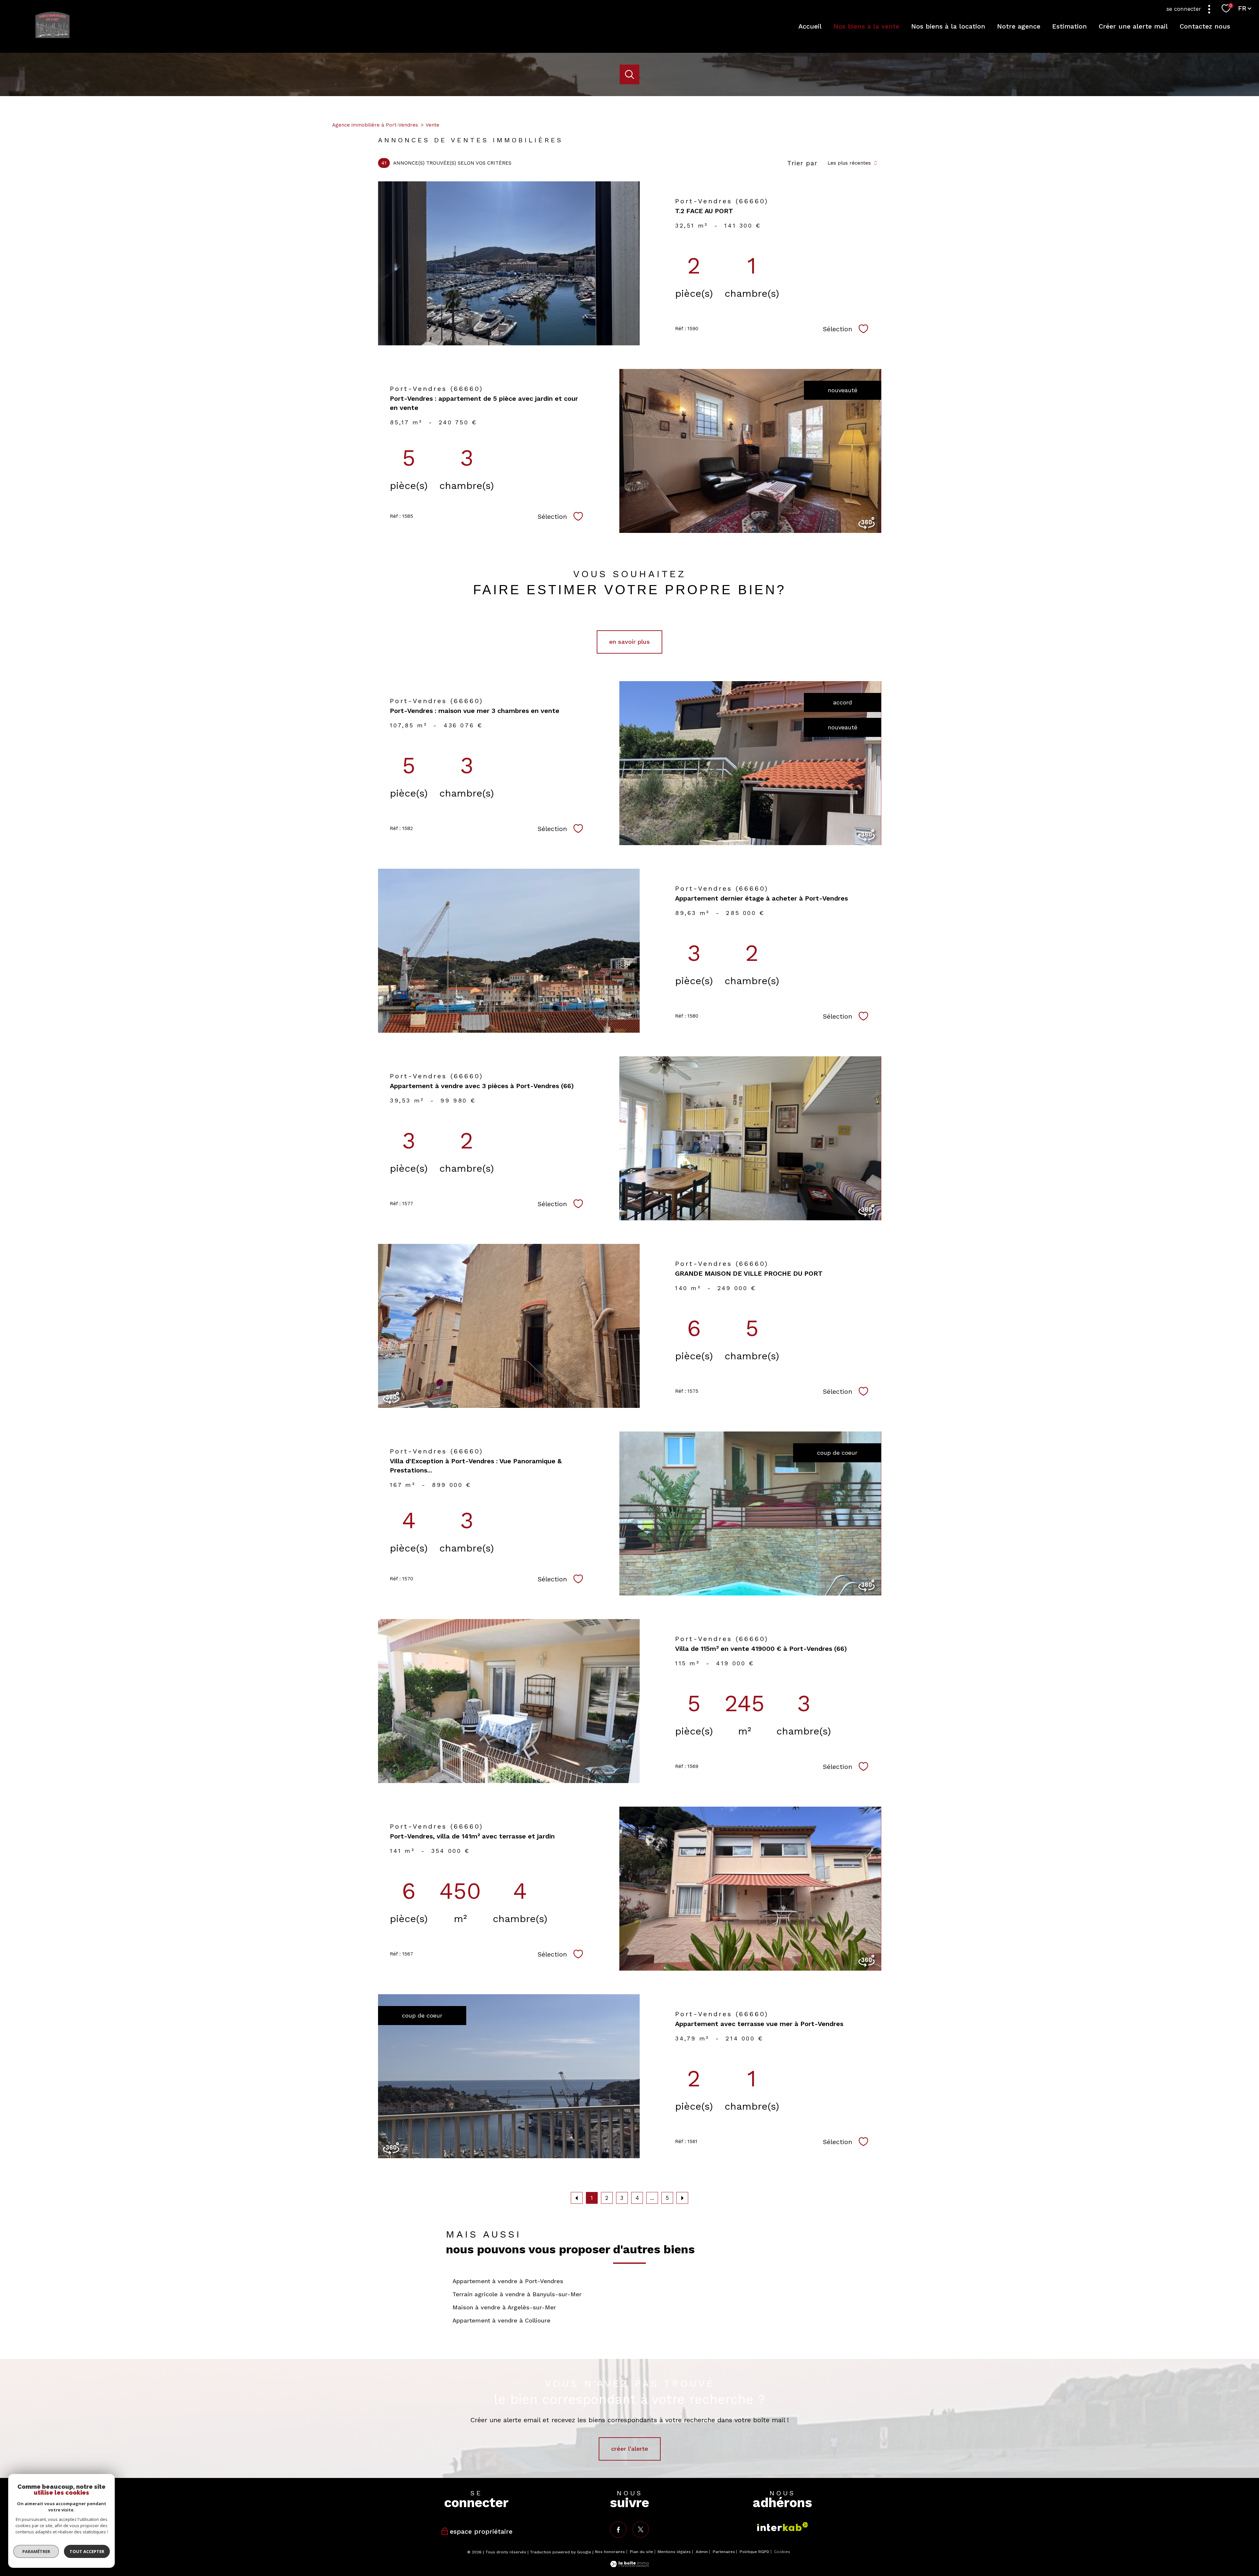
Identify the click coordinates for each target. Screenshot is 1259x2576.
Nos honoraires (610, 2552)
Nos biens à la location (948, 26)
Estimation (1069, 26)
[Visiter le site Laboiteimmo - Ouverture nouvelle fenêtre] (629, 2565)
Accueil (810, 26)
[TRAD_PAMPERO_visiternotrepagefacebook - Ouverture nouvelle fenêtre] (618, 2529)
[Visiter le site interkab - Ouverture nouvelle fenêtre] (783, 2527)
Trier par (802, 163)
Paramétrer (36, 2551)
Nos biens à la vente (866, 26)
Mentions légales (674, 2552)
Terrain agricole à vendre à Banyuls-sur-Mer (517, 2294)
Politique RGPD (754, 2552)
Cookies (782, 2552)
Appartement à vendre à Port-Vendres (508, 2281)
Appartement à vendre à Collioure (501, 2320)
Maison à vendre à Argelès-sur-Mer (504, 2307)
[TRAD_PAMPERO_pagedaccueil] (52, 36)
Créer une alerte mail (1133, 26)
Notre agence (1019, 26)
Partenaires (724, 2552)
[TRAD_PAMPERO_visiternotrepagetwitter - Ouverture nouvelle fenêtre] (641, 2529)
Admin (702, 2552)
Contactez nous (1205, 26)
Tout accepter (87, 2551)
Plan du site (641, 2552)
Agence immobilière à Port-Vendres (375, 125)
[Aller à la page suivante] (682, 2198)
